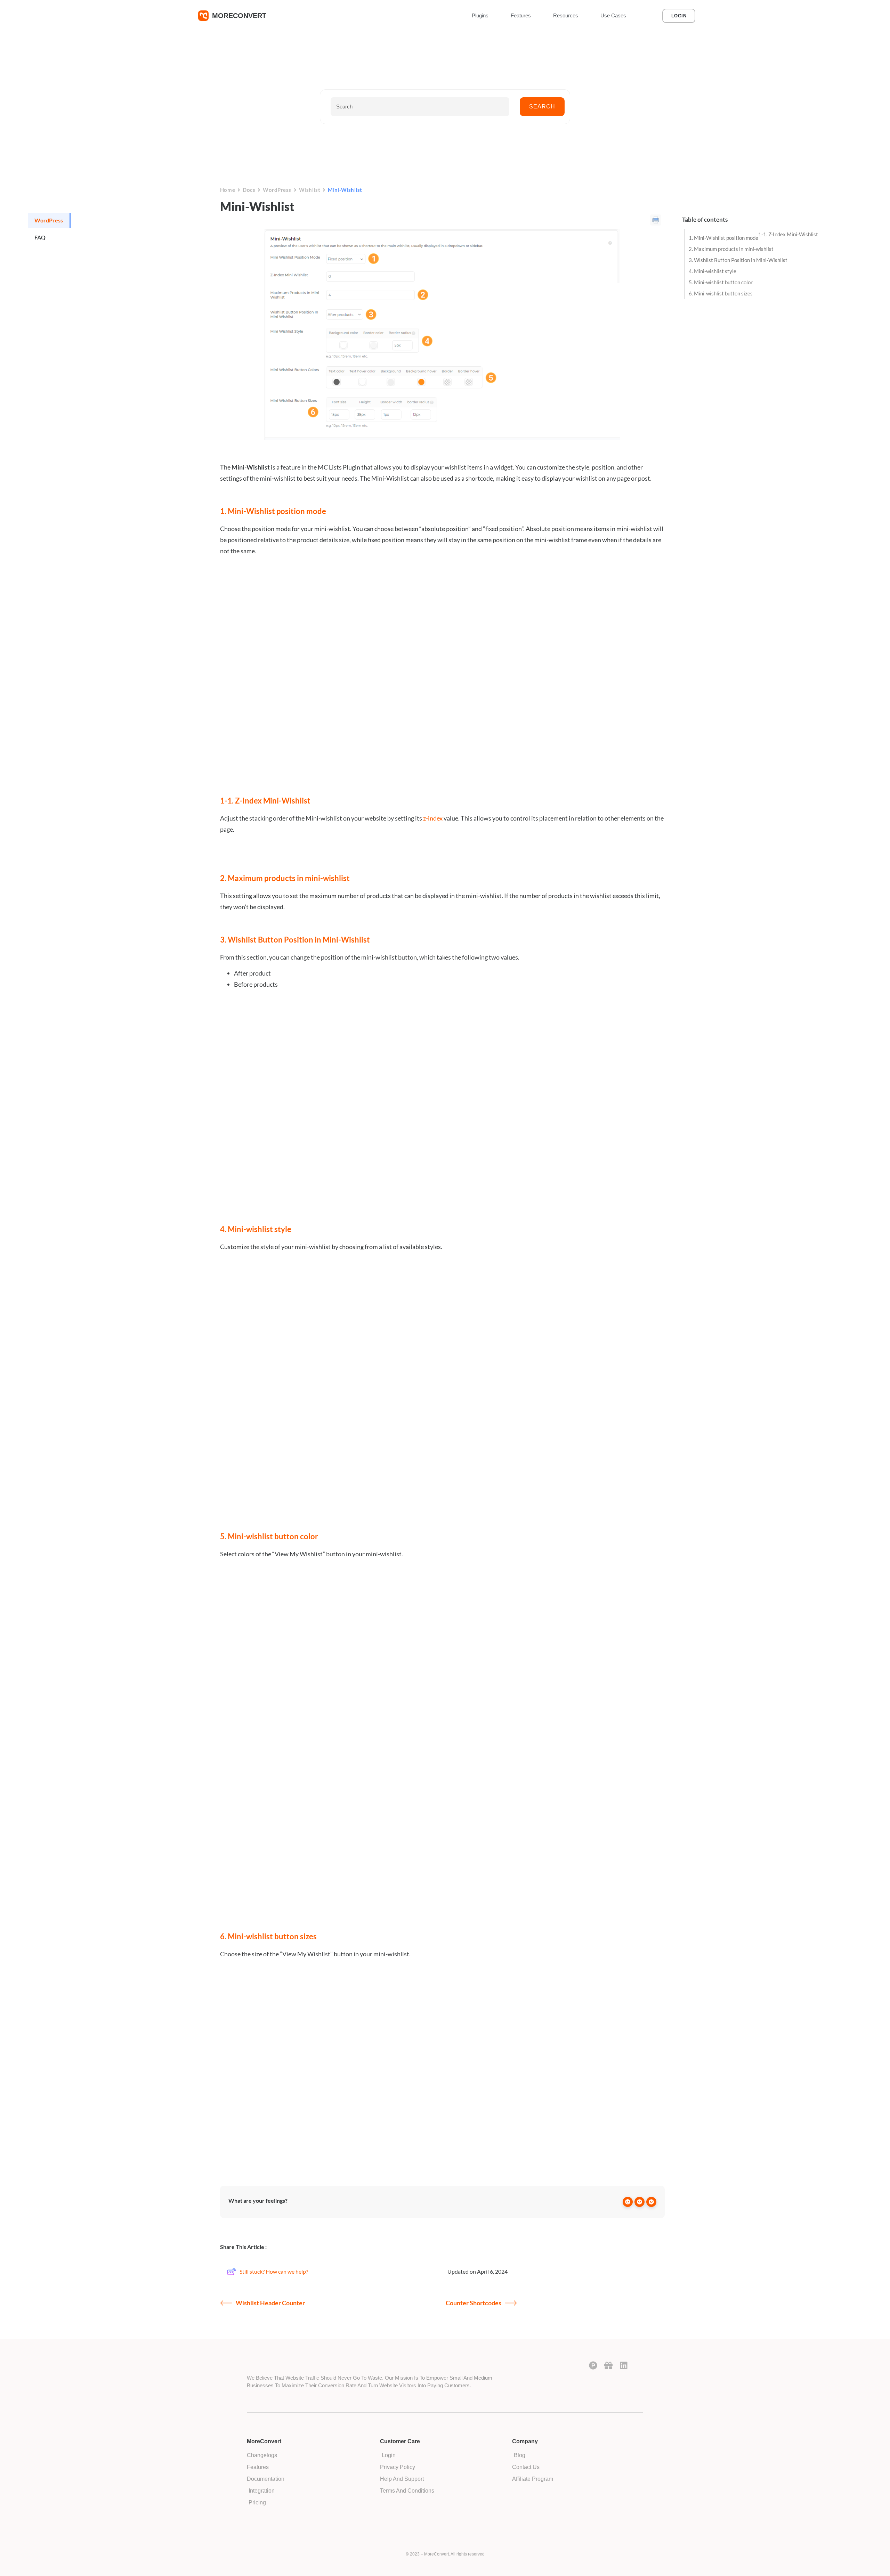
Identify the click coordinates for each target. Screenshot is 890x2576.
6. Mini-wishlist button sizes (721, 293)
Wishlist (310, 190)
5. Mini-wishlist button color (721, 282)
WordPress (277, 190)
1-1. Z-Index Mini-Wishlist (788, 234)
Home (228, 190)
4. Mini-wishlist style (713, 271)
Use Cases (613, 15)
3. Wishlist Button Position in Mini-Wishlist (738, 260)
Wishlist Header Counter (270, 2303)
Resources (566, 15)
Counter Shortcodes (474, 2303)
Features (521, 15)
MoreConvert (239, 16)
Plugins (480, 15)
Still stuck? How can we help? (274, 2271)
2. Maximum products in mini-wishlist (731, 249)
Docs (249, 190)
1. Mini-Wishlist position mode (723, 238)
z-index (433, 818)
